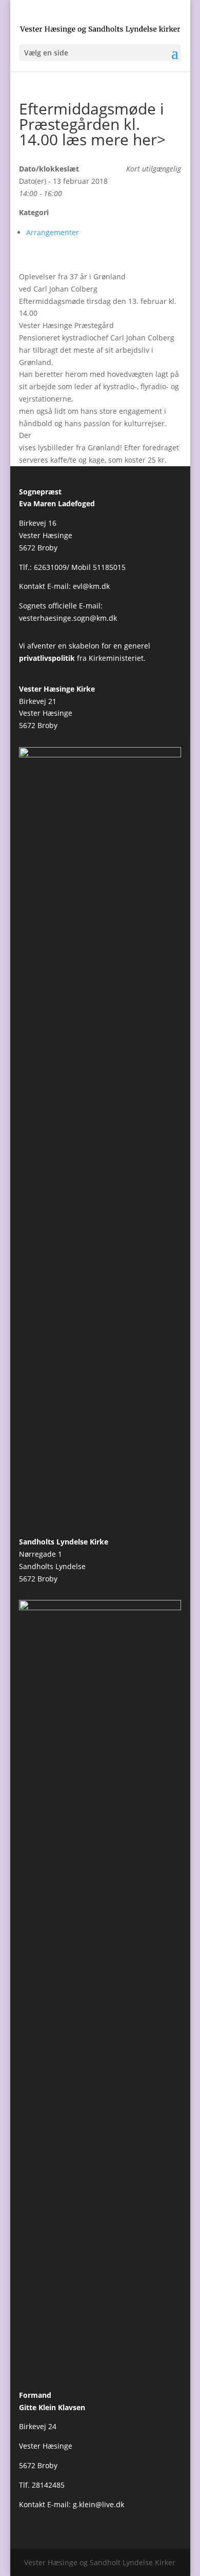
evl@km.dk (91, 586)
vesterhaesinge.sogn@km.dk (68, 618)
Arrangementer (53, 232)
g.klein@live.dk (98, 2504)
